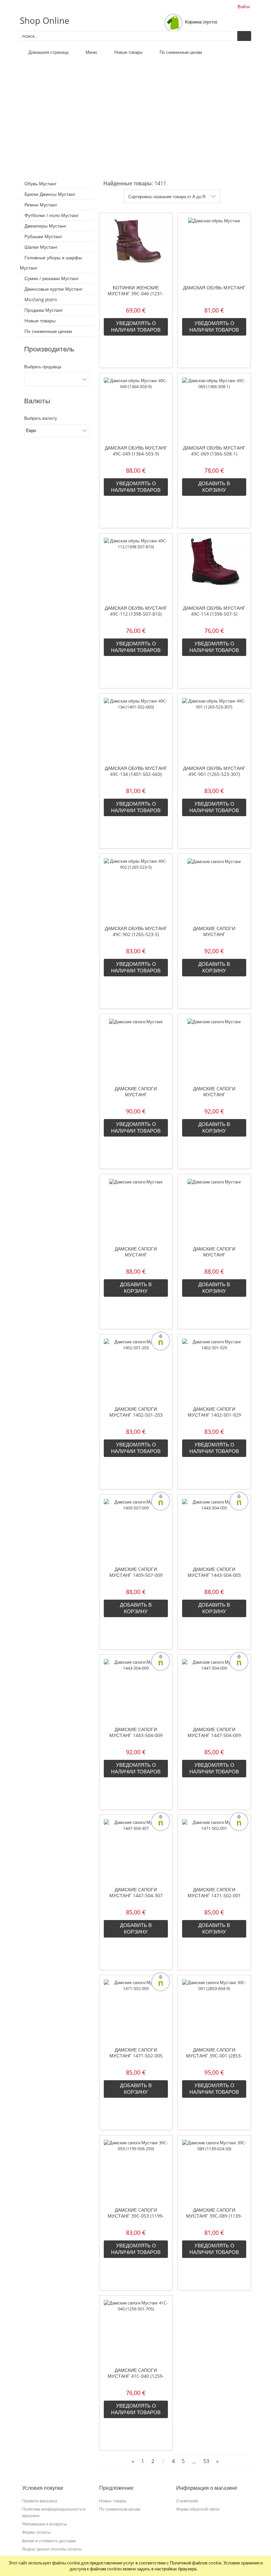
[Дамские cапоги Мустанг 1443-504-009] (136, 1690)
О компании (187, 2501)
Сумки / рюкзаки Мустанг (52, 278)
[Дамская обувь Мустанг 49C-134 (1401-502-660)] (136, 729)
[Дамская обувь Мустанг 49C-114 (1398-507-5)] (214, 569)
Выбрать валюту (41, 418)
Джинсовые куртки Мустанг (54, 289)
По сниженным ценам (48, 331)
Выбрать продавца (43, 367)
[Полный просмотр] (242, 196)
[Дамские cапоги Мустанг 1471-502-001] (214, 1851)
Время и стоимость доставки (49, 2541)
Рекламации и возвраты (45, 2524)
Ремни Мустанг (41, 205)
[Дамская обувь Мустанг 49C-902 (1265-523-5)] (136, 889)
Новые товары (40, 321)
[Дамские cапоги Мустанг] (214, 889)
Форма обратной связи (198, 2509)
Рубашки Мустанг (43, 236)
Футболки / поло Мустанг (52, 215)
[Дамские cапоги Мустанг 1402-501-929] (214, 1370)
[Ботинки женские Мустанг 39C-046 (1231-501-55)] (136, 249)
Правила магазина (40, 2501)
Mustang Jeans (41, 299)
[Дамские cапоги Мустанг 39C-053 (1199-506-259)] (136, 2171)
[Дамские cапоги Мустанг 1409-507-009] (136, 1530)
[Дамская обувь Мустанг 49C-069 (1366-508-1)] (214, 409)
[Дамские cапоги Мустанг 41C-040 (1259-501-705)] (136, 2331)
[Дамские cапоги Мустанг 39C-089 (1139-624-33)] (214, 2171)
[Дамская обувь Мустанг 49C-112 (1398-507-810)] (136, 569)
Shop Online (45, 20)
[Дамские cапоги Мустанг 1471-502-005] (136, 2011)
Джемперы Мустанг (45, 226)
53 (206, 2461)
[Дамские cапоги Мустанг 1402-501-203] (136, 1370)
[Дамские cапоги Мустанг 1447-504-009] (214, 1690)
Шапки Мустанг (41, 247)
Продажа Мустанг (44, 310)
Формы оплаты (36, 2532)
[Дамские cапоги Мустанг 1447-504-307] (136, 1851)
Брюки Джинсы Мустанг (50, 194)
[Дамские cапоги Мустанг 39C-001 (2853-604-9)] (214, 2011)
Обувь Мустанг (40, 183)
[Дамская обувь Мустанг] (214, 249)
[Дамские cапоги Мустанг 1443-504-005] (214, 1530)
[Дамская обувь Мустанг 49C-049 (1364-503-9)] (136, 409)
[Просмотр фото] (230, 196)
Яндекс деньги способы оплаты (52, 2549)
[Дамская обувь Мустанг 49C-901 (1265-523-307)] (214, 729)
